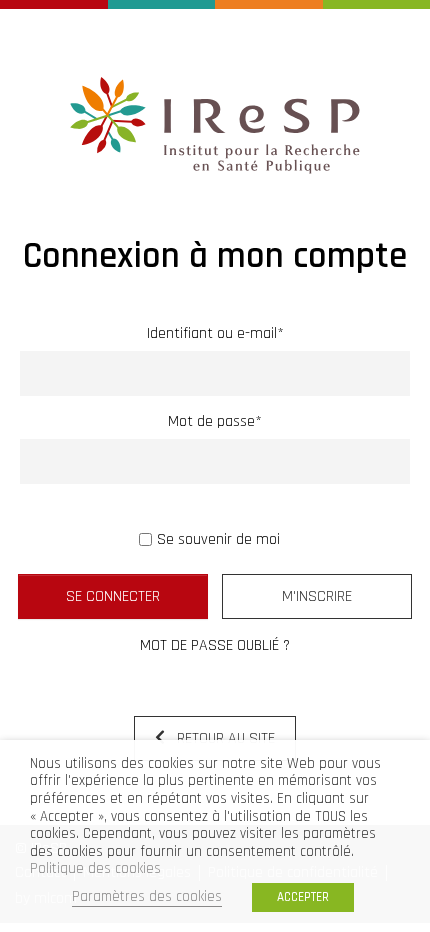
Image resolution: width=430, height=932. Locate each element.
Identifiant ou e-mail (215, 333)
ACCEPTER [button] (303, 897)
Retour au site (224, 738)
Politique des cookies (95, 868)
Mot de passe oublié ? (215, 645)
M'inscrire (317, 596)
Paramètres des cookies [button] (147, 896)
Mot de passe (215, 421)
